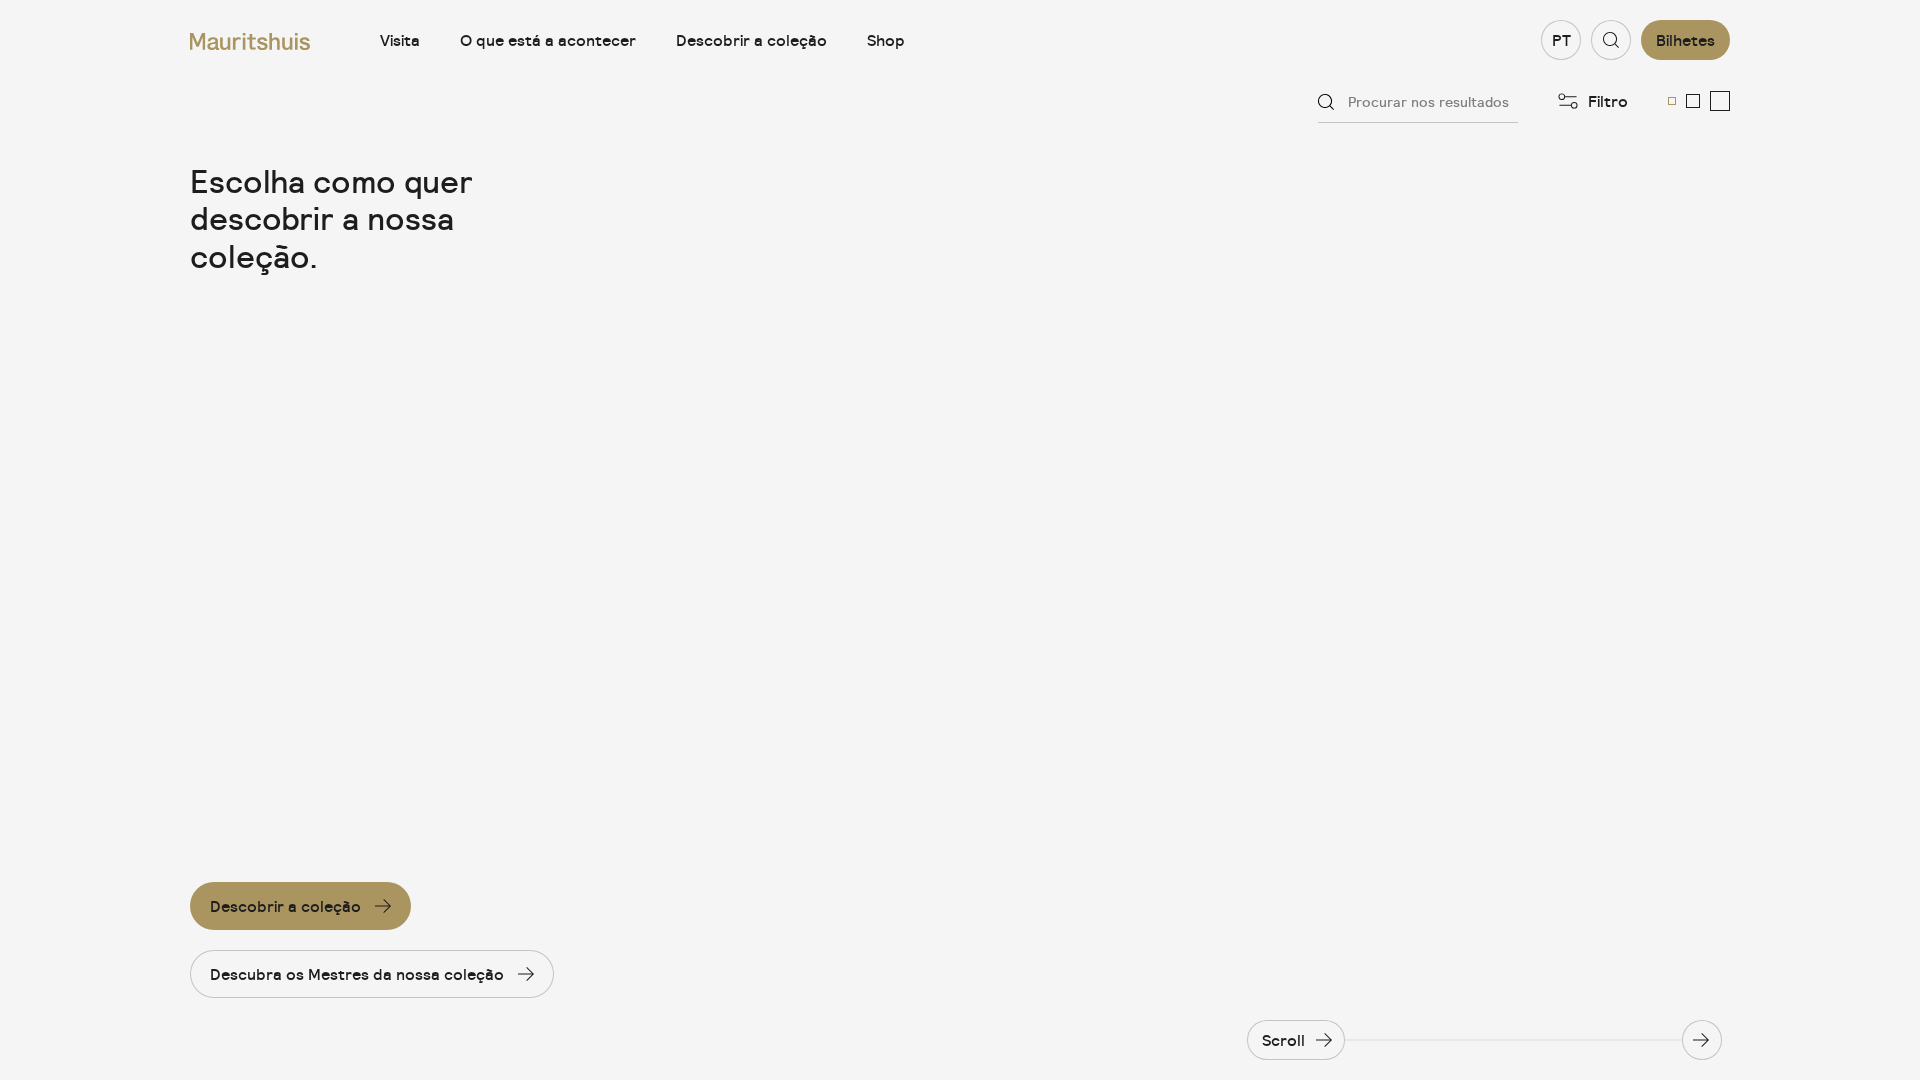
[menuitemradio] (1672, 101)
